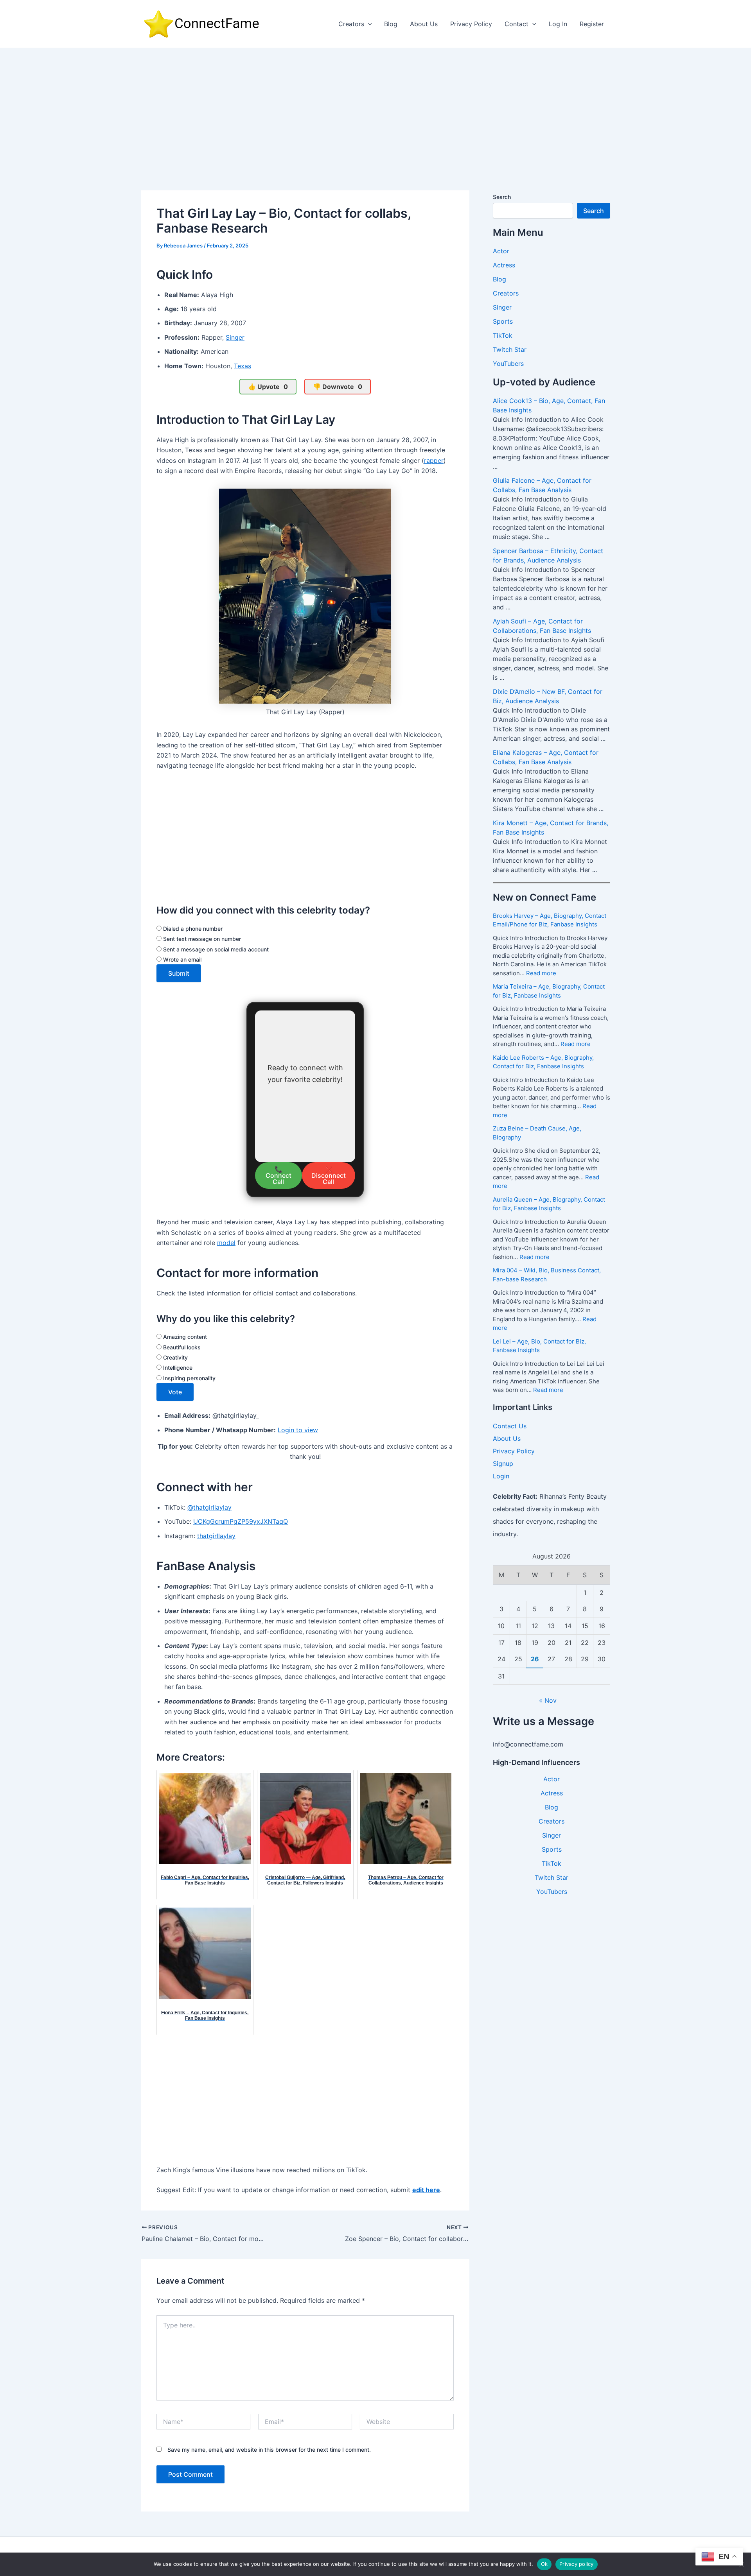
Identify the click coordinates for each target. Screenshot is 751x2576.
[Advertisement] (375, 107)
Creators (351, 24)
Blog (391, 24)
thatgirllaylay (216, 1536)
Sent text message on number (201, 939)
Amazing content (184, 1337)
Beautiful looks (181, 1347)
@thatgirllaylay (209, 1507)
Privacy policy (577, 2564)
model (226, 1243)
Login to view (298, 1430)
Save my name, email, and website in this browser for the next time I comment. (269, 2450)
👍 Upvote (268, 387)
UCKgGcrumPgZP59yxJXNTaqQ (241, 1521)
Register (592, 24)
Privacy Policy (471, 24)
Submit (179, 973)
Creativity (175, 1357)
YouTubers (508, 364)
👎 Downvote (338, 387)
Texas (243, 366)
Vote (175, 1392)
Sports (503, 321)
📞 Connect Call (278, 1175)
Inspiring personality (189, 1378)
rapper (434, 460)
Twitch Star (510, 349)
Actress (504, 265)
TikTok (503, 335)
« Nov (548, 1700)
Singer (235, 337)
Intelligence (177, 1368)
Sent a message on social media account (215, 949)
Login (501, 1476)
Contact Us (510, 1426)
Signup (503, 1464)
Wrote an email (181, 959)
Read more (541, 973)
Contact (517, 24)
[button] (368, 24)
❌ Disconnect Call (329, 1175)
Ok (544, 2564)
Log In (558, 24)
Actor (501, 251)
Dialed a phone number (192, 929)
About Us (424, 24)
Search (502, 197)
